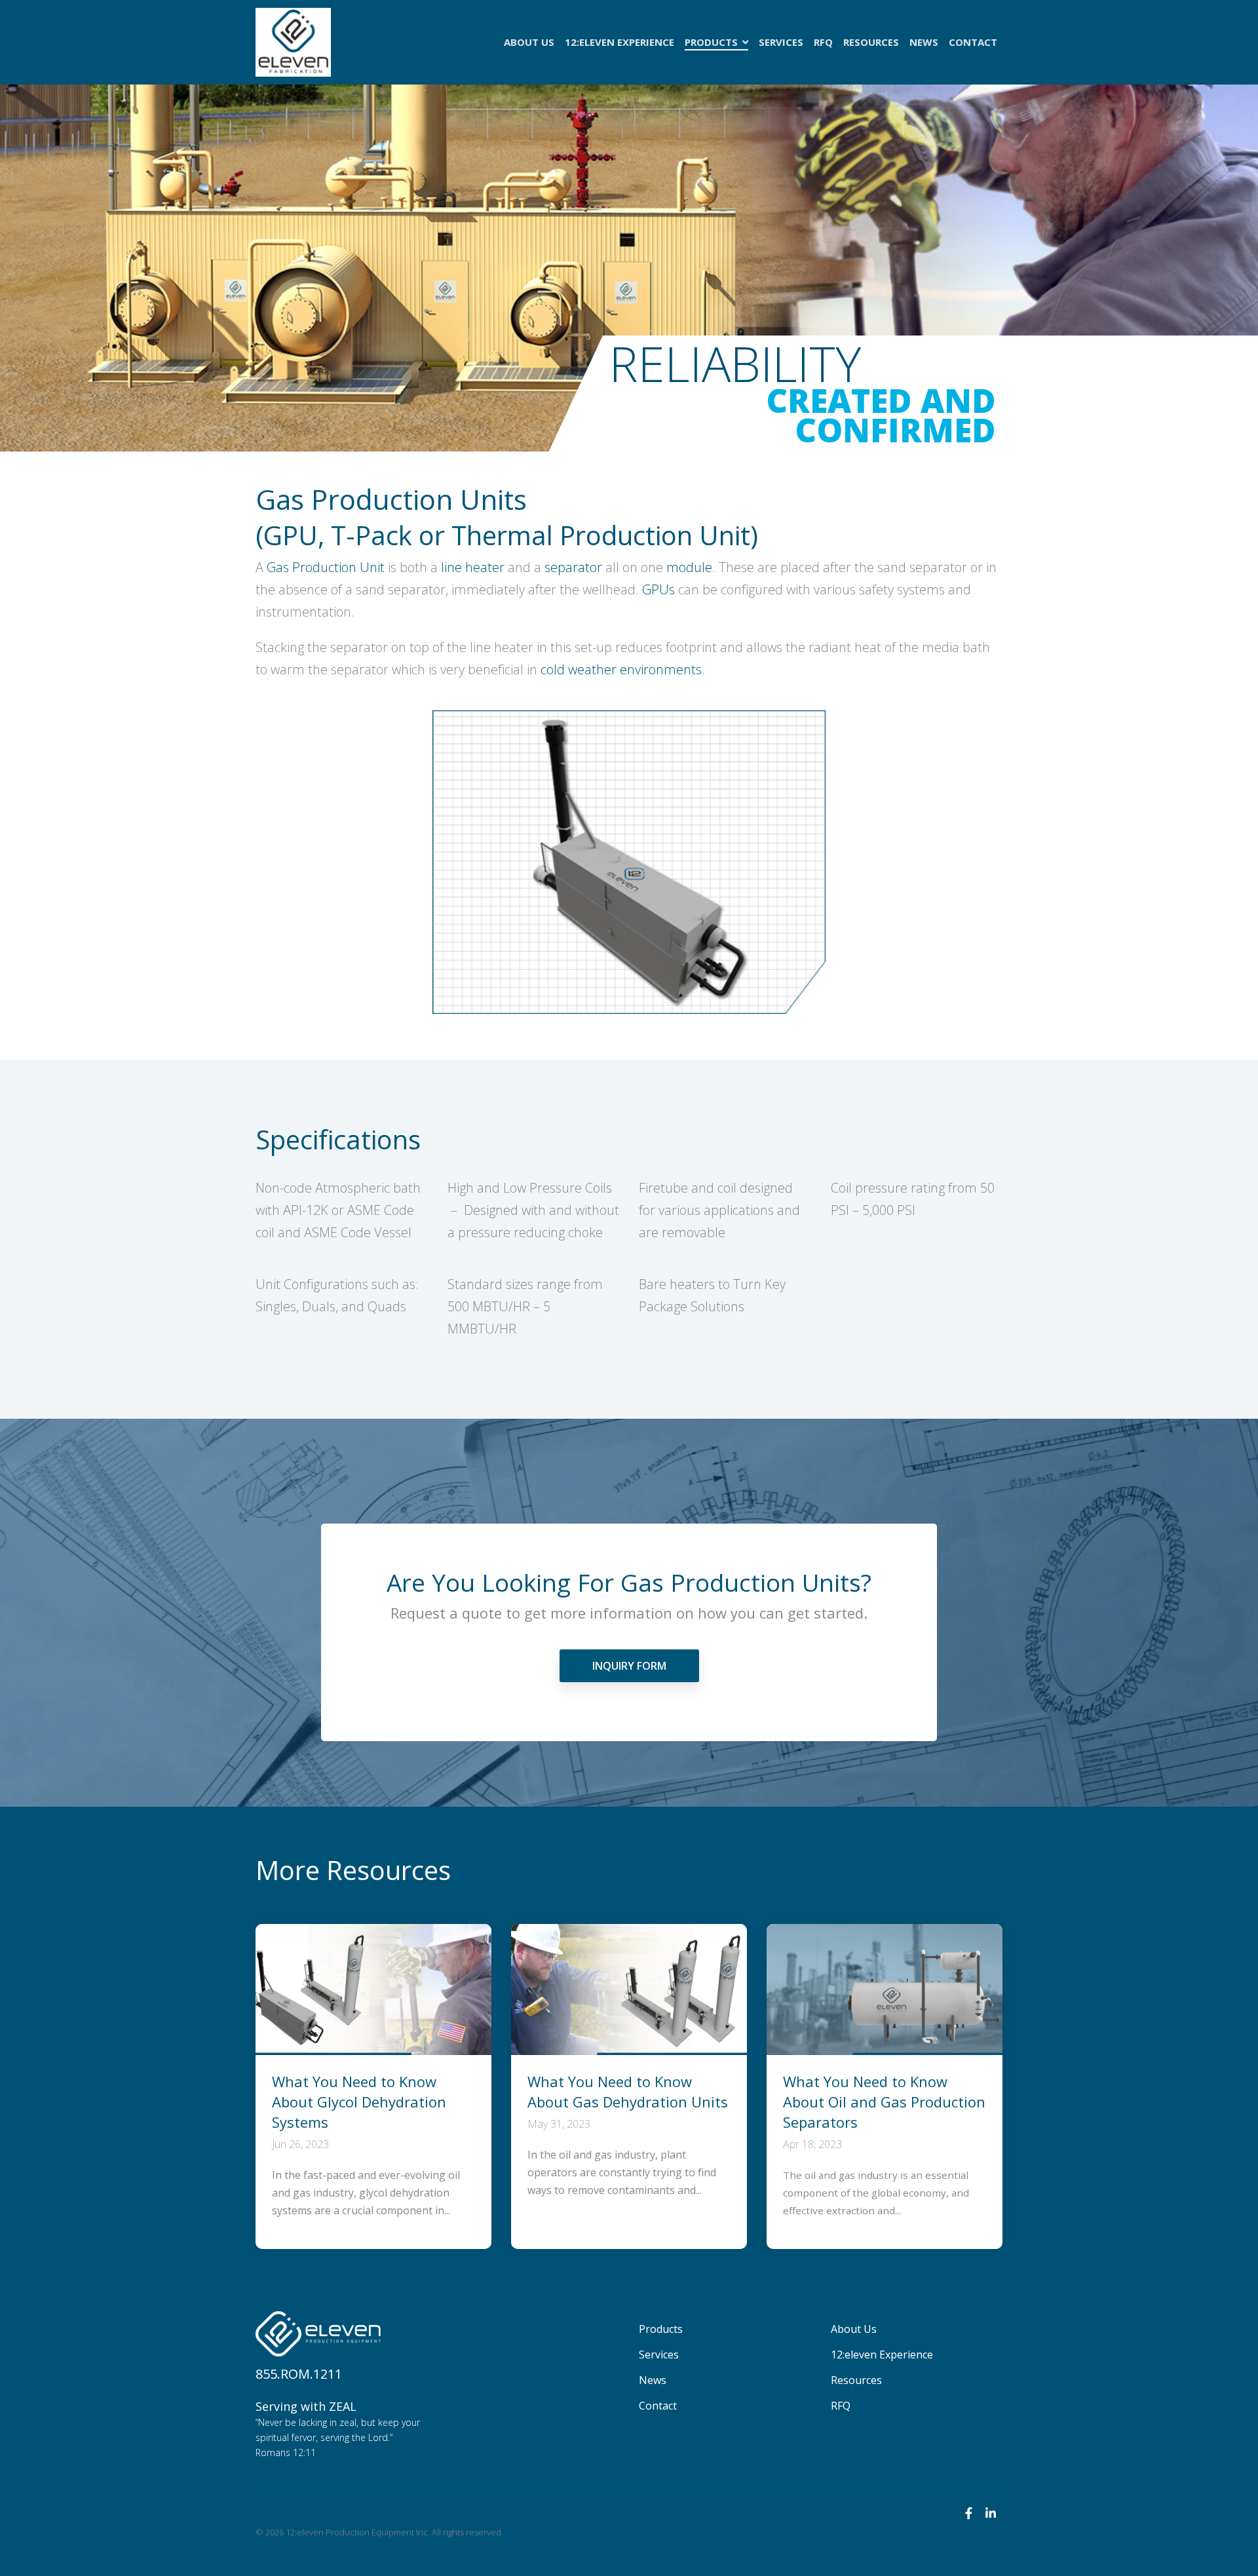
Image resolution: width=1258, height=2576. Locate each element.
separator (573, 567)
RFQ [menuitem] (841, 2406)
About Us (529, 42)
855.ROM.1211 (299, 2374)
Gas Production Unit (326, 567)
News (924, 42)
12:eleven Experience (619, 42)
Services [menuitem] (659, 2355)
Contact (973, 42)
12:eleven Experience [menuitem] (882, 2355)
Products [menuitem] (661, 2329)
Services (781, 42)
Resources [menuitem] (856, 2380)
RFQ (823, 42)
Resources (871, 42)
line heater (473, 567)
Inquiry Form (629, 1666)
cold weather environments (621, 669)
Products (713, 42)
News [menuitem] (653, 2380)
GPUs (658, 589)
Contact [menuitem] (658, 2406)
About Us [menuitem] (854, 2329)
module (689, 567)
